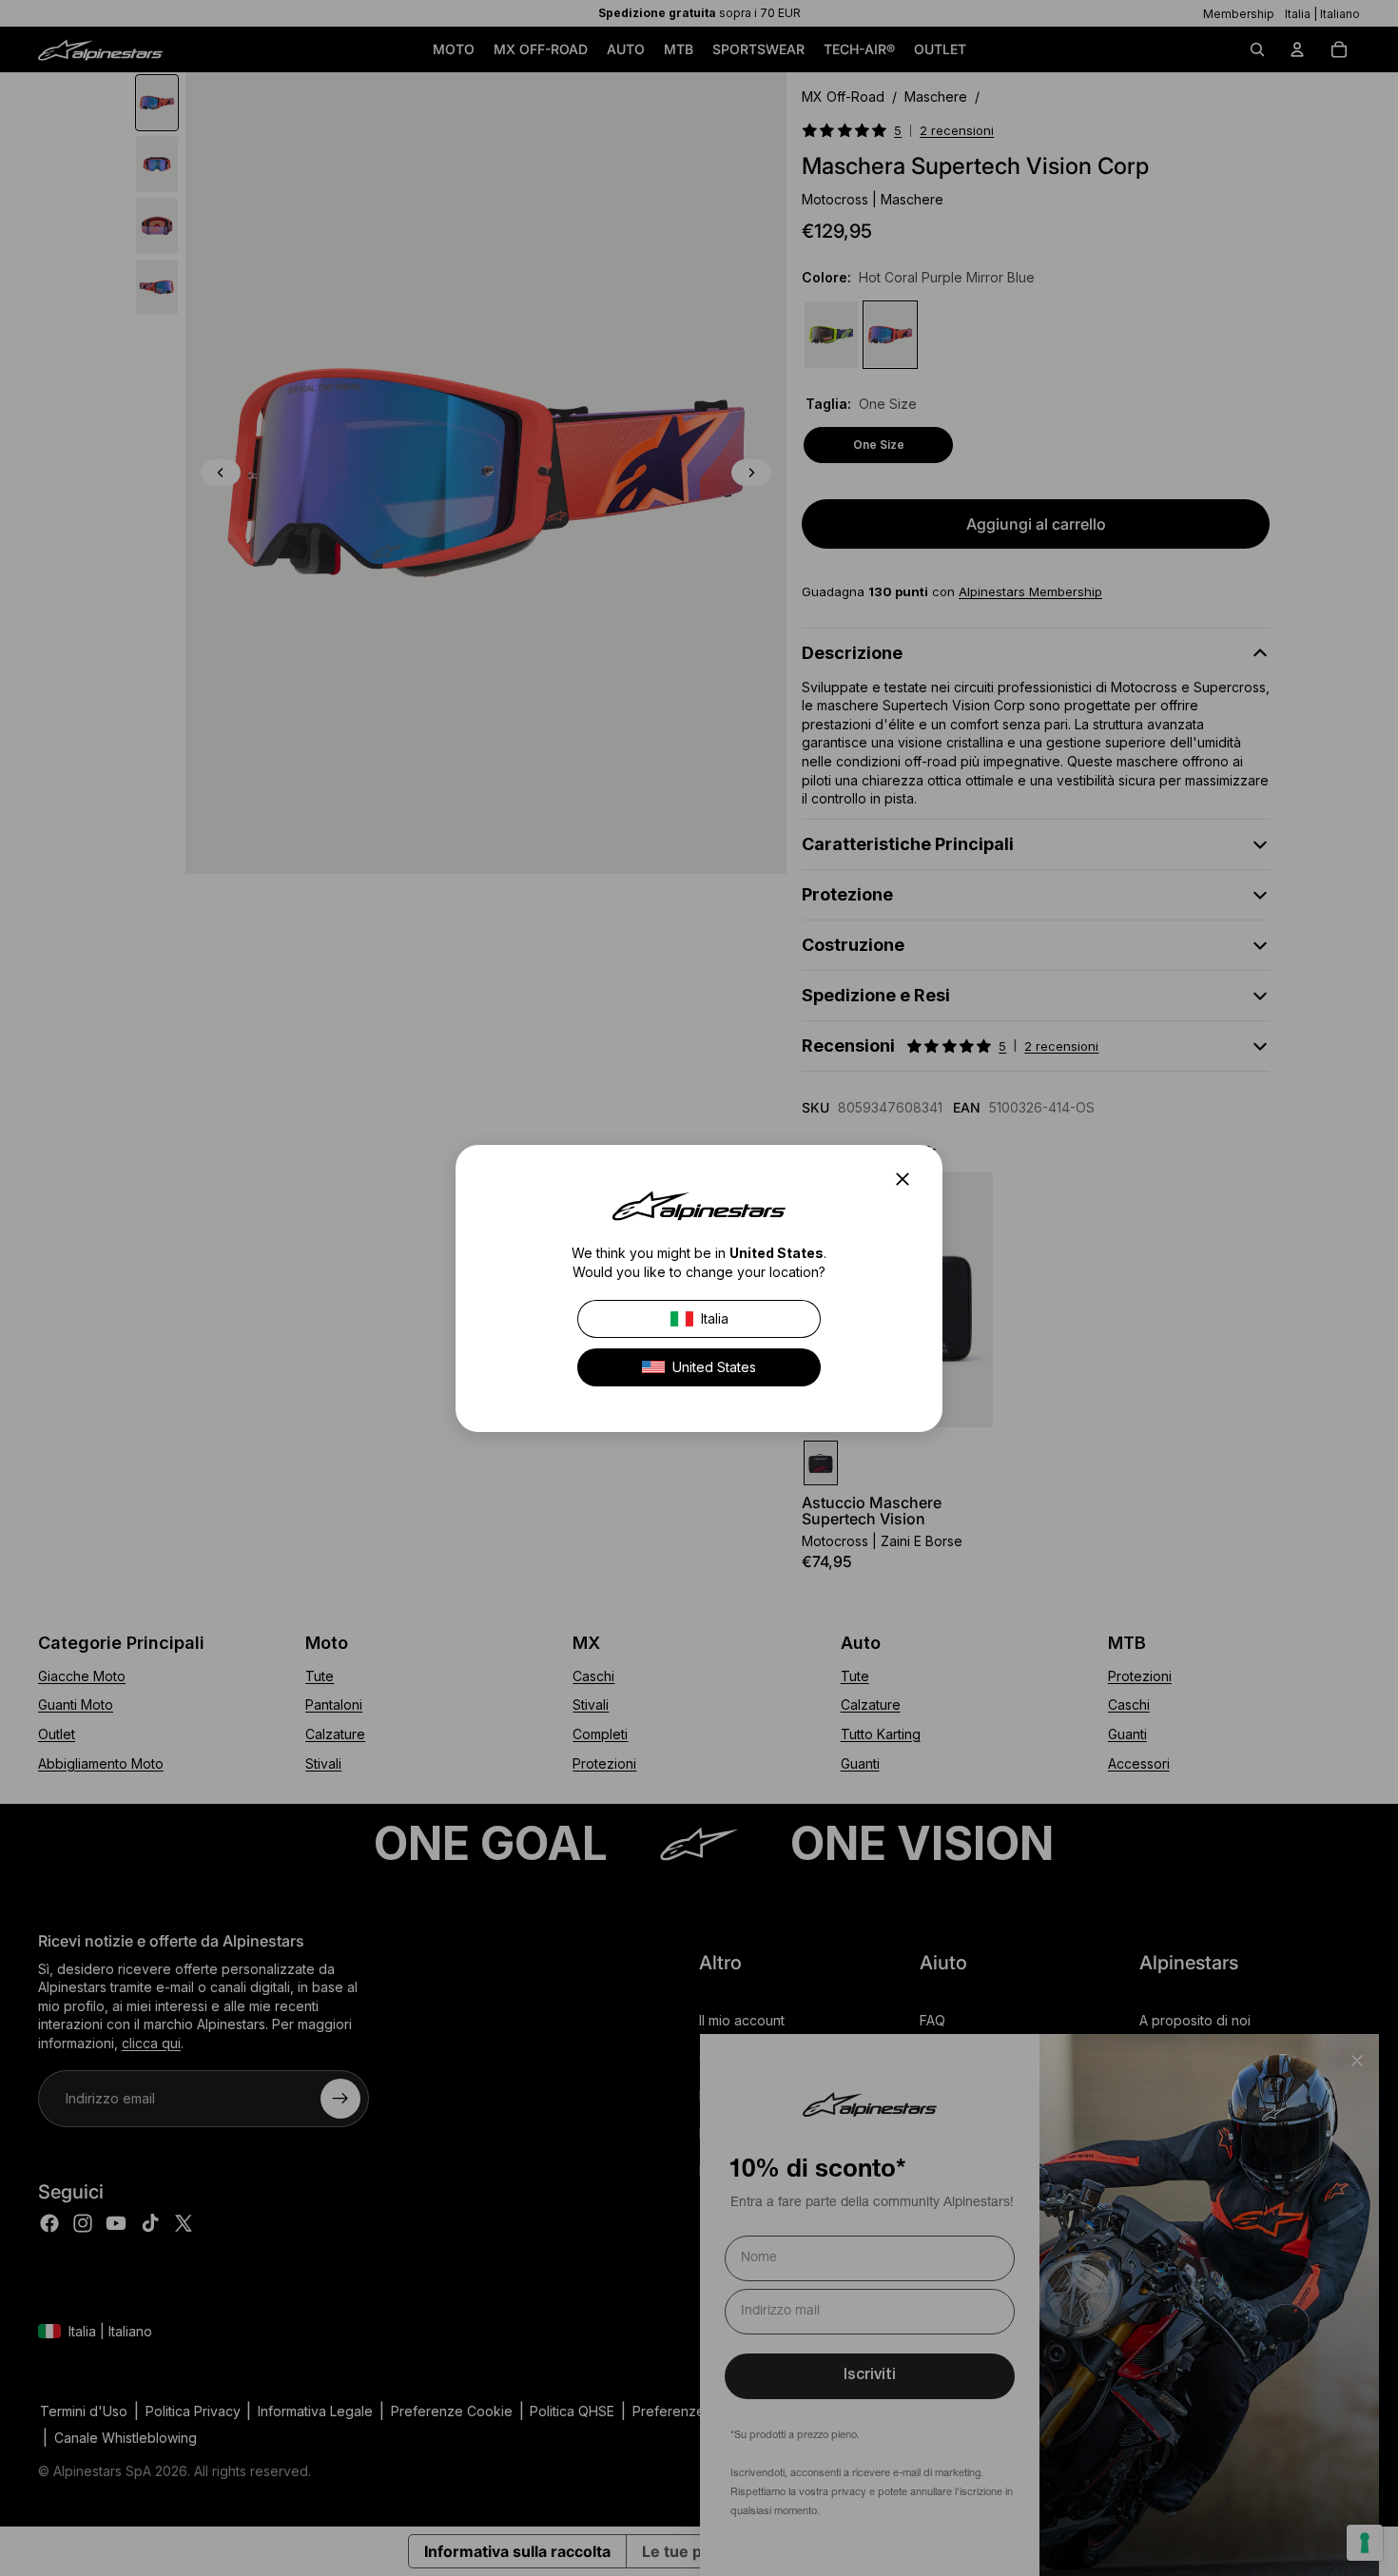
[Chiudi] (908, 1179)
